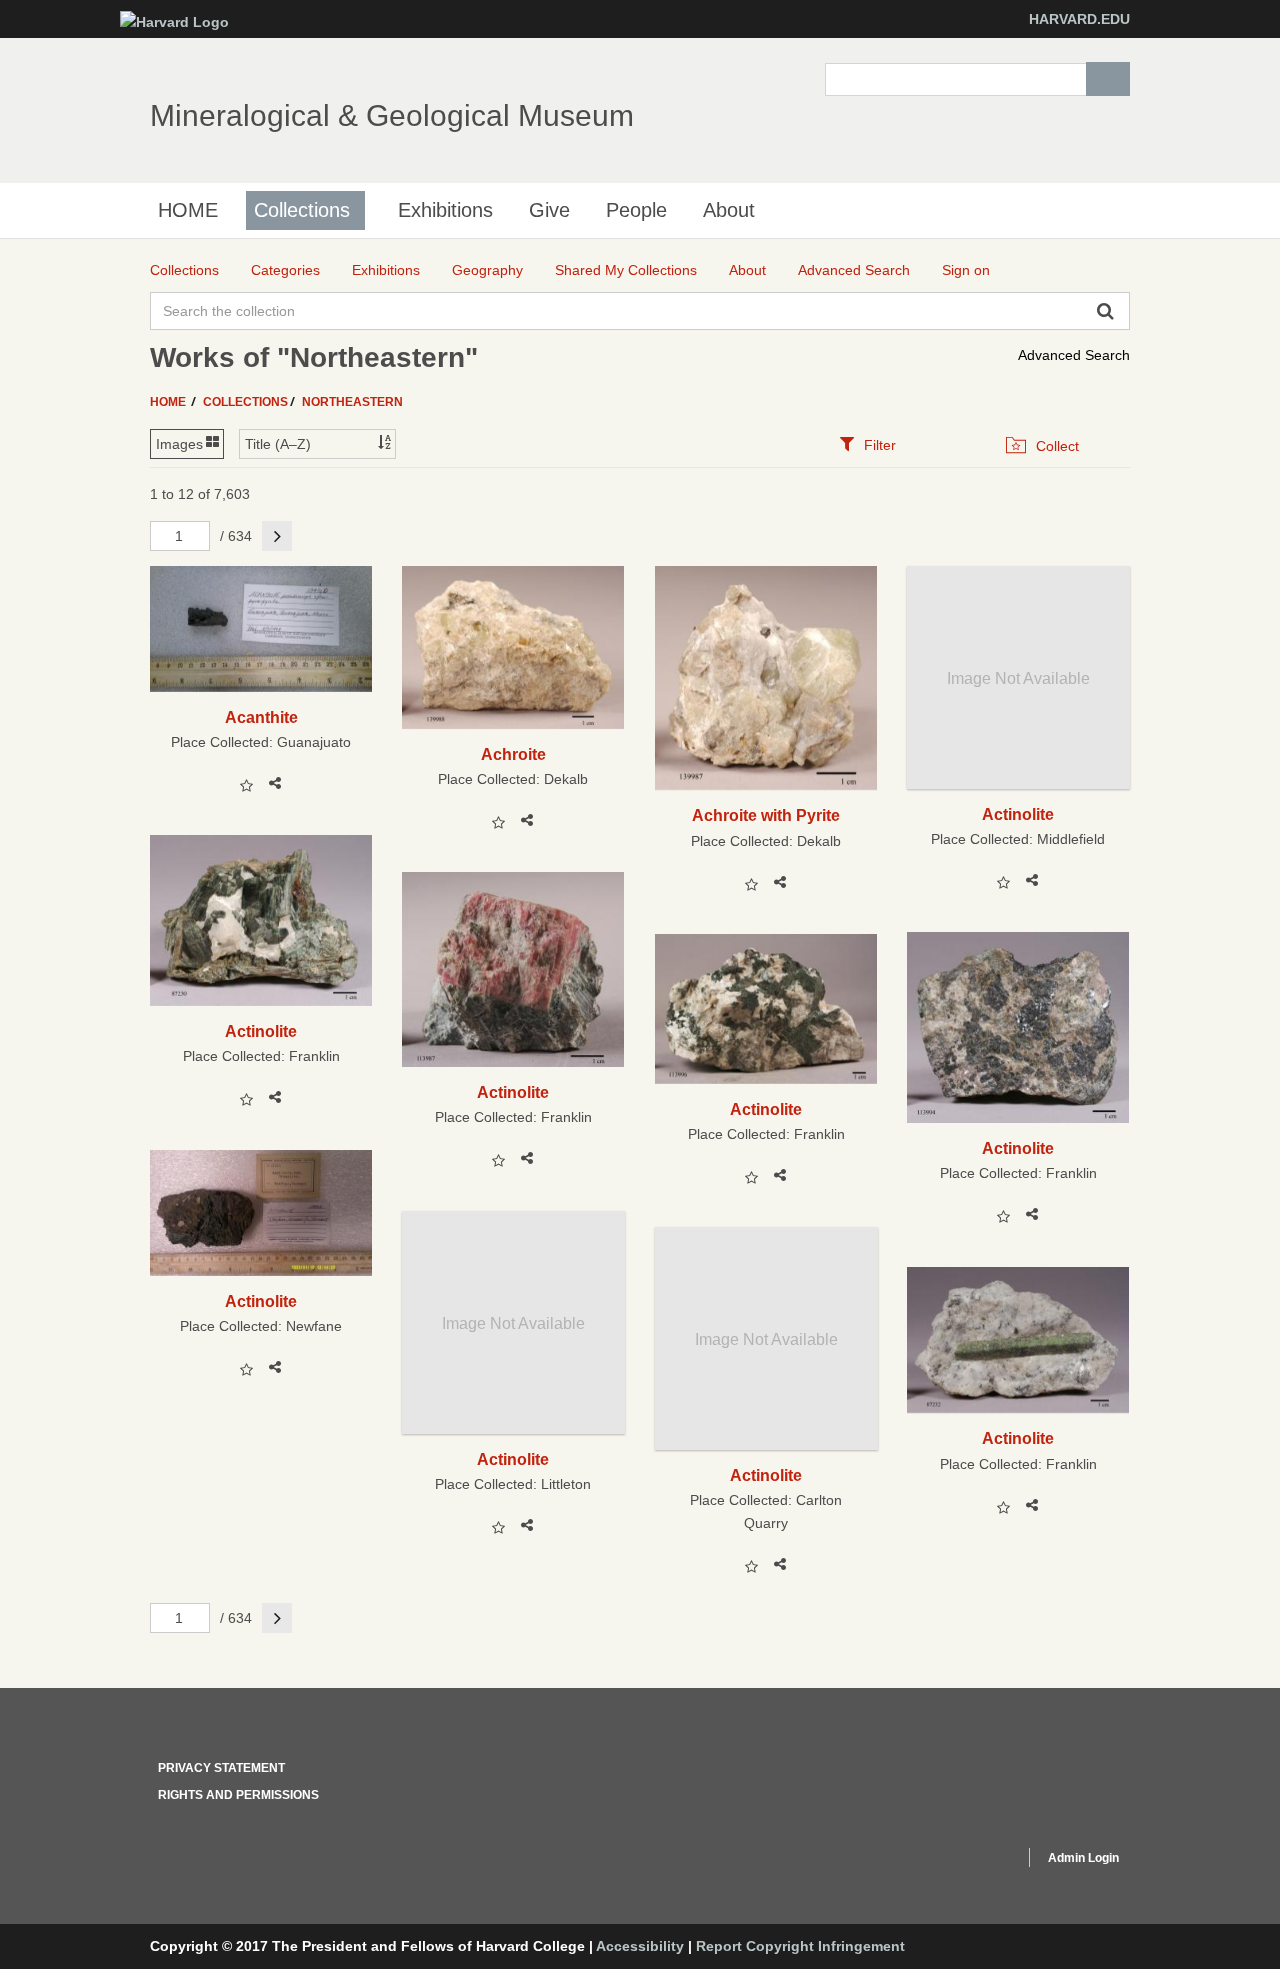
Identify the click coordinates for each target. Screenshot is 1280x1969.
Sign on (966, 270)
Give (549, 210)
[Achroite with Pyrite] (766, 678)
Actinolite (1018, 814)
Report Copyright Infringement (800, 1946)
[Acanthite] (261, 628)
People (636, 210)
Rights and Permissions (238, 1795)
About (729, 210)
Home (169, 402)
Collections (302, 210)
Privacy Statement (221, 1768)
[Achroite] (513, 647)
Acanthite (261, 717)
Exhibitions (445, 210)
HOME (188, 210)
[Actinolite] (261, 920)
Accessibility (640, 1946)
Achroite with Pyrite (766, 815)
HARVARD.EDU (1079, 19)
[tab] (867, 444)
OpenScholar (971, 1861)
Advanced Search (1074, 355)
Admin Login (1083, 1858)
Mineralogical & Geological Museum (392, 115)
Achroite (513, 754)
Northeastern (352, 402)
